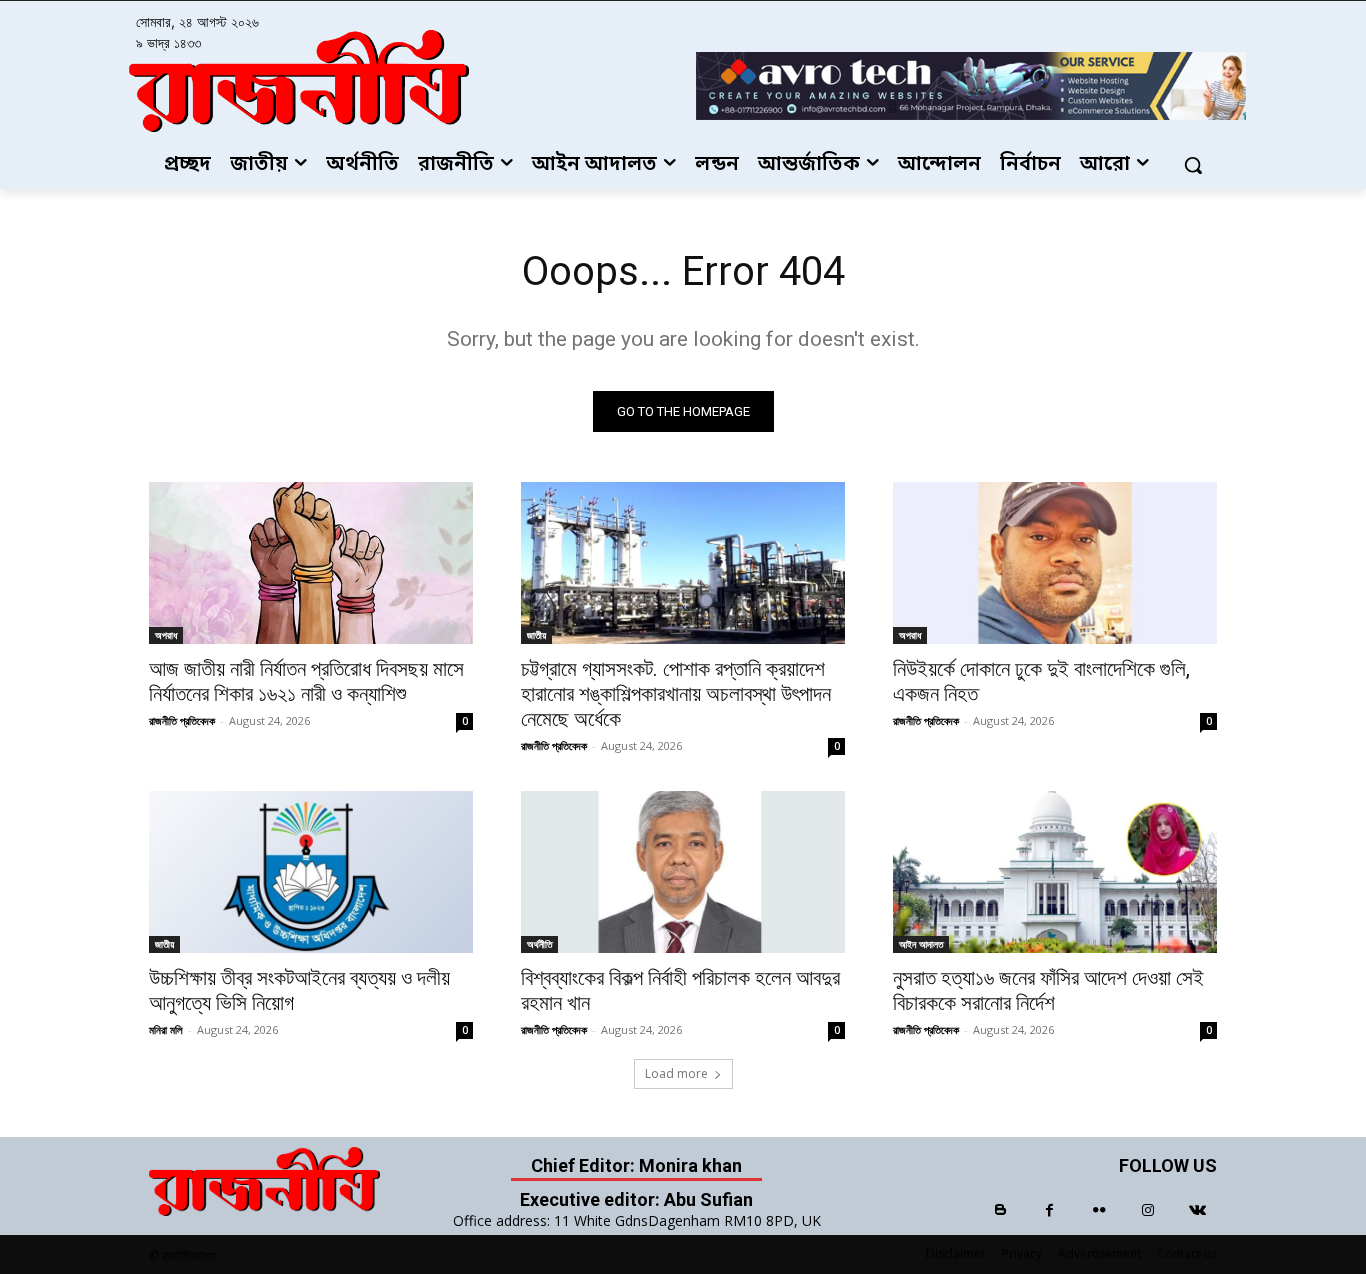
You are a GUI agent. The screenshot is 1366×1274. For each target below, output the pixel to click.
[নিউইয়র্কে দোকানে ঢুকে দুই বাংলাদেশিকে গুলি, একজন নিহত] (1055, 563)
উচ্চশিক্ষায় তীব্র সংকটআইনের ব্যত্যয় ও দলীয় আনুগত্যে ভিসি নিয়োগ (299, 990)
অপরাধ (166, 635)
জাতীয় (536, 635)
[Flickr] (1098, 1210)
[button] (1193, 165)
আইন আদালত (921, 944)
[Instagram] (1148, 1210)
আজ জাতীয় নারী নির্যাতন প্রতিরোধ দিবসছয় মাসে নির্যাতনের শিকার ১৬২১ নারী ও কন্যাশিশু (306, 681)
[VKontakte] (1197, 1210)
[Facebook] (1049, 1210)
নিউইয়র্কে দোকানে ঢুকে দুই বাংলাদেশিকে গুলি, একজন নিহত (1041, 681)
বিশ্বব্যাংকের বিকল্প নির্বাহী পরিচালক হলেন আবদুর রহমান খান (680, 990)
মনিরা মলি (166, 1029)
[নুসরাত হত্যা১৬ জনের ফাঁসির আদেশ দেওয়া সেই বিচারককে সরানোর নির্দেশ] (1055, 872)
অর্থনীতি (539, 944)
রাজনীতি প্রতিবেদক (182, 720)
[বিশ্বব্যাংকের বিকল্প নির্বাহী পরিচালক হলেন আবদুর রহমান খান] (683, 872)
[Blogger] (1000, 1210)
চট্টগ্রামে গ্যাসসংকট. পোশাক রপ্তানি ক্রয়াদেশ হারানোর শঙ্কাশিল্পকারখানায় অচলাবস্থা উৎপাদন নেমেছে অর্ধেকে (676, 694)
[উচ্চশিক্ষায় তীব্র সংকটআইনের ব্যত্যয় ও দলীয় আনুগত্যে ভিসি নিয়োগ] (311, 872)
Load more (676, 1073)
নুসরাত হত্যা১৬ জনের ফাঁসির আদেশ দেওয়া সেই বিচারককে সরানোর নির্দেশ (1048, 990)
